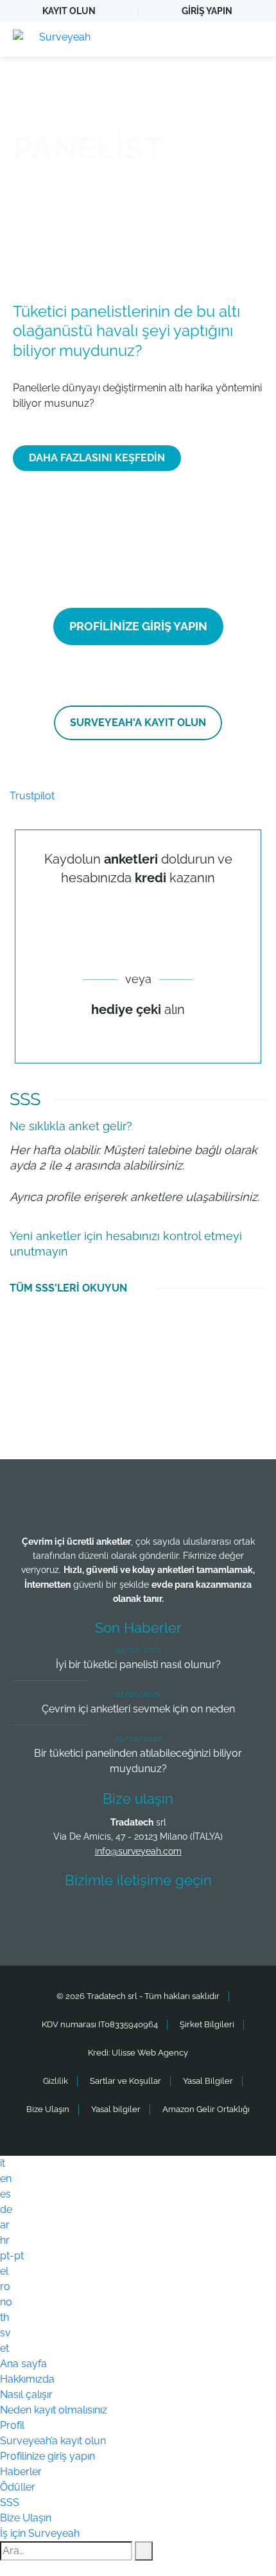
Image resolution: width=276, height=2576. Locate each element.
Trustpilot (32, 796)
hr (5, 2240)
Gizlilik (56, 2081)
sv (5, 2333)
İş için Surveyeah (40, 2533)
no (6, 2302)
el (4, 2271)
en (6, 2179)
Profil (12, 2425)
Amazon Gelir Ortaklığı (206, 2109)
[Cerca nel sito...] (144, 2551)
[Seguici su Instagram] (189, 1918)
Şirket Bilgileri (207, 2024)
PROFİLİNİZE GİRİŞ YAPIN (138, 626)
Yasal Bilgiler (208, 2081)
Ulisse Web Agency (150, 2053)
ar (5, 2225)
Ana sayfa (23, 2364)
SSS (10, 2502)
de (6, 2209)
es (5, 2194)
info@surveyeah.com (138, 1851)
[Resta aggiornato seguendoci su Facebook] (46, 1918)
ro (5, 2287)
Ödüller (18, 2487)
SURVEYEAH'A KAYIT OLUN (138, 723)
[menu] (254, 39)
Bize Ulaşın (48, 2109)
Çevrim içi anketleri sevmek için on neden (138, 1709)
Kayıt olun (69, 11)
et (4, 2348)
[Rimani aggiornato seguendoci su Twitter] (94, 1918)
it (3, 2163)
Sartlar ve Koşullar (125, 2081)
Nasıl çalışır (26, 2394)
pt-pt (12, 2256)
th (4, 2317)
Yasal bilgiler (116, 2109)
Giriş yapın (207, 11)
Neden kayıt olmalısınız (54, 2410)
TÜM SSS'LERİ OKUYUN (68, 1288)
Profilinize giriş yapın (47, 2456)
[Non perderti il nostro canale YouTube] (236, 1918)
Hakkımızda (27, 2379)
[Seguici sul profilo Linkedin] (141, 1918)
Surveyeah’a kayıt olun (53, 2441)
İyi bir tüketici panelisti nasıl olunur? (138, 1665)
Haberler (21, 2472)
